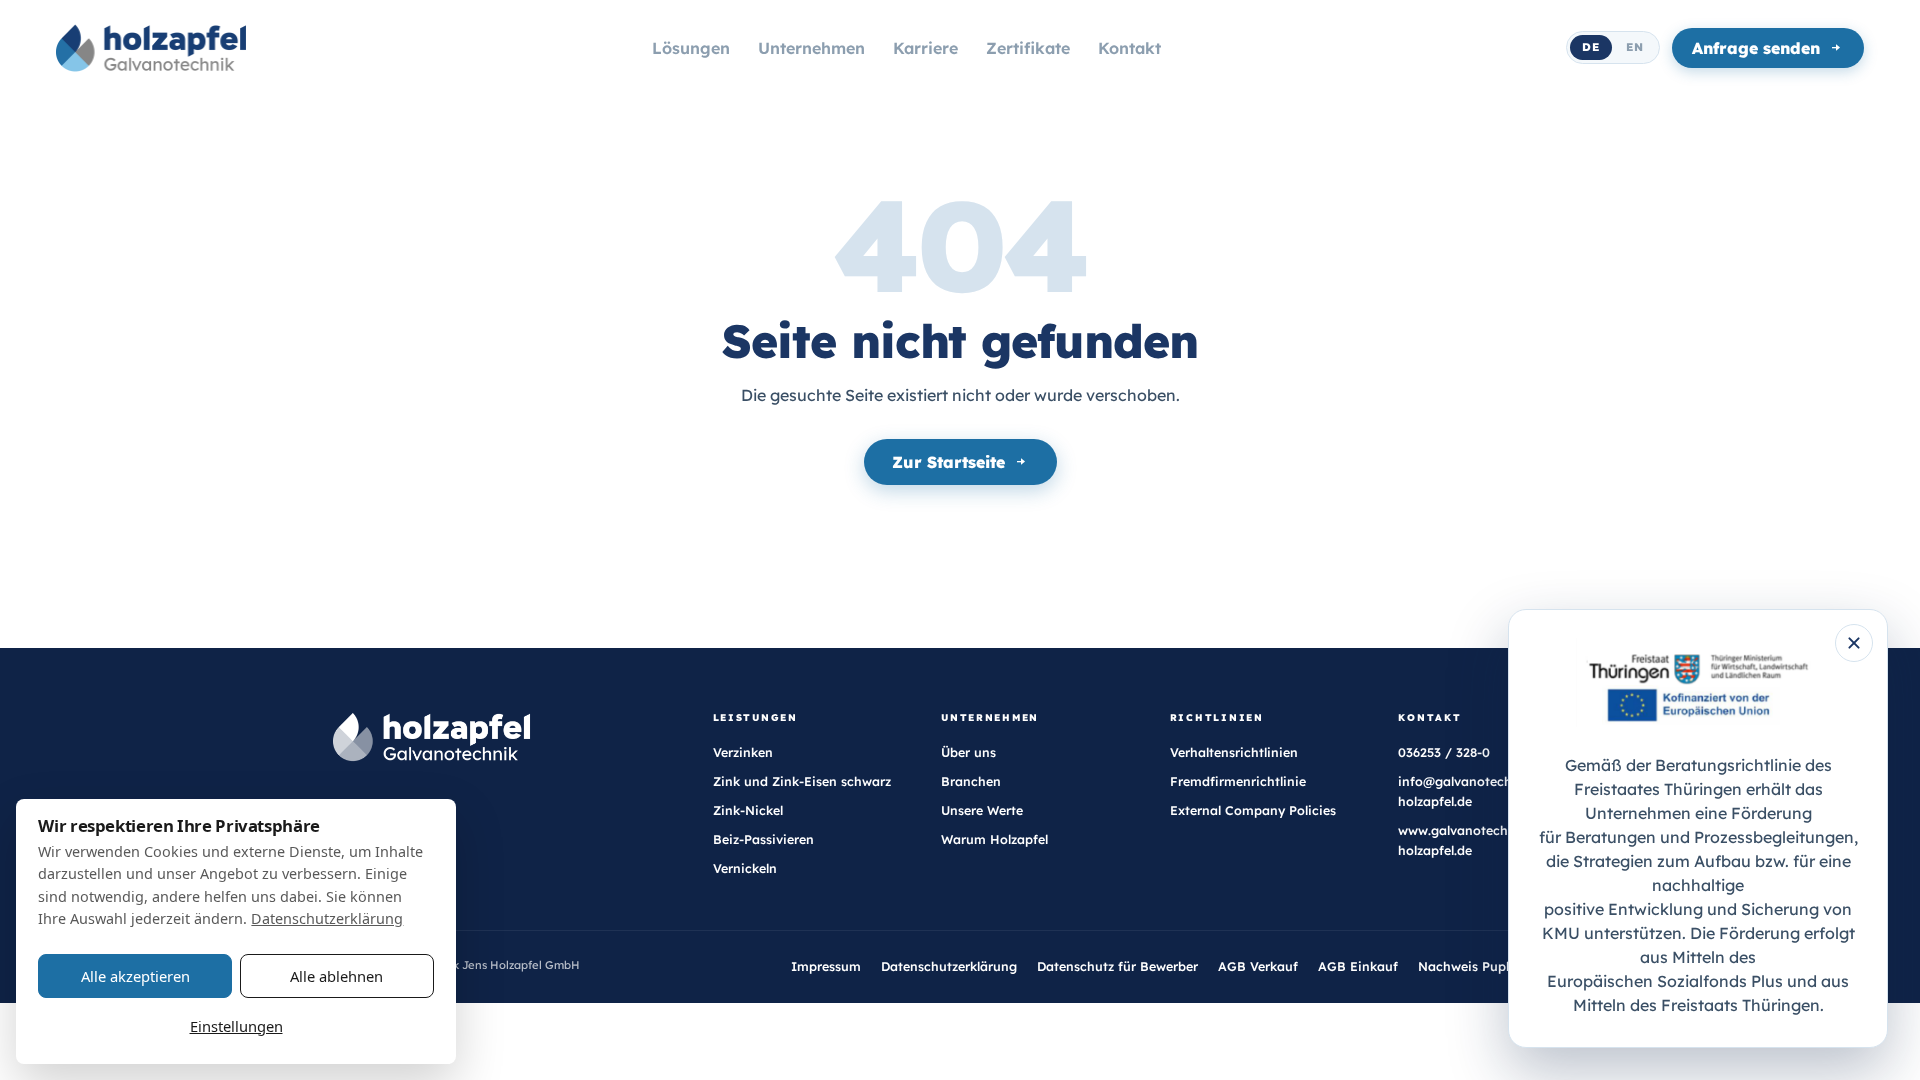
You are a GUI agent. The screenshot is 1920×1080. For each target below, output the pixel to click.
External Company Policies (1253, 810)
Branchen (971, 781)
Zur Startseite (948, 462)
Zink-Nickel (748, 810)
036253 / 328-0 (1444, 752)
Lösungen (691, 48)
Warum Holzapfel (994, 839)
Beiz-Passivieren (763, 839)
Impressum (826, 966)
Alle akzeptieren (135, 976)
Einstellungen (236, 1026)
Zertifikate (1028, 48)
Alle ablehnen (336, 976)
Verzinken (743, 752)
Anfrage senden (1756, 48)
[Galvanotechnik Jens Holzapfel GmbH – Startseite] (151, 48)
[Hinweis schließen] (1854, 643)
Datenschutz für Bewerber (1117, 966)
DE (1591, 47)
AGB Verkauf (1258, 966)
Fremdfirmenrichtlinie (1238, 781)
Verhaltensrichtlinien (1234, 752)
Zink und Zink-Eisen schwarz (802, 781)
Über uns (968, 752)
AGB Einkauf (1358, 966)
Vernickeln (745, 868)
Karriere (925, 48)
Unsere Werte (982, 810)
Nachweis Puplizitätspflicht (1502, 966)
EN (1635, 47)
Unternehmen (811, 48)
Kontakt (1129, 48)
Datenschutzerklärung (949, 966)
